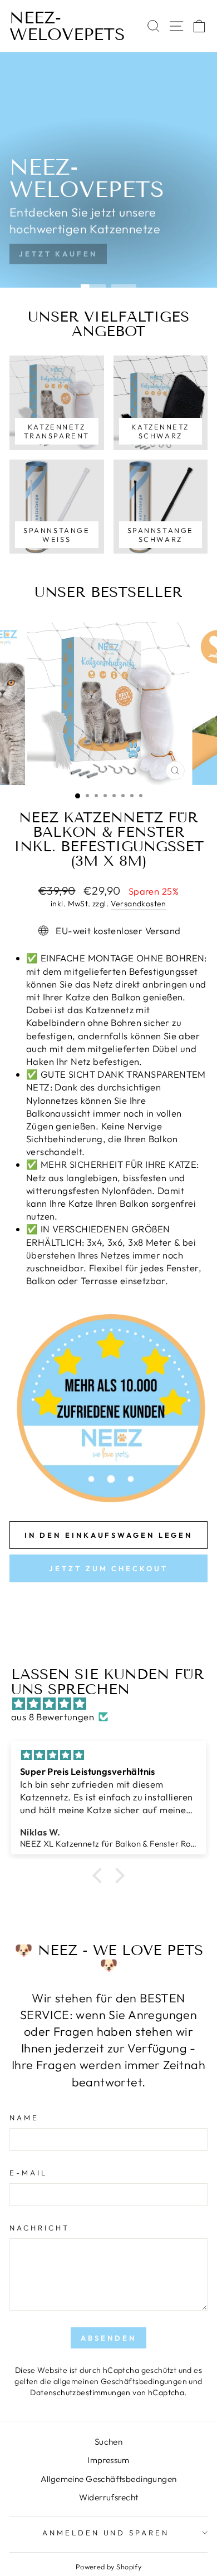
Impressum (108, 2460)
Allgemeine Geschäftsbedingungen (109, 2479)
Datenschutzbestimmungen (80, 2392)
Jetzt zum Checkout (108, 1568)
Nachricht (40, 2228)
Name (24, 2118)
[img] (114, 1704)
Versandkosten (139, 904)
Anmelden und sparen (106, 2533)
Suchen (108, 2442)
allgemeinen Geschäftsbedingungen (120, 2381)
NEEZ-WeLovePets (67, 26)
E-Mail (28, 2173)
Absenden (108, 2338)
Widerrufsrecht (109, 2497)
